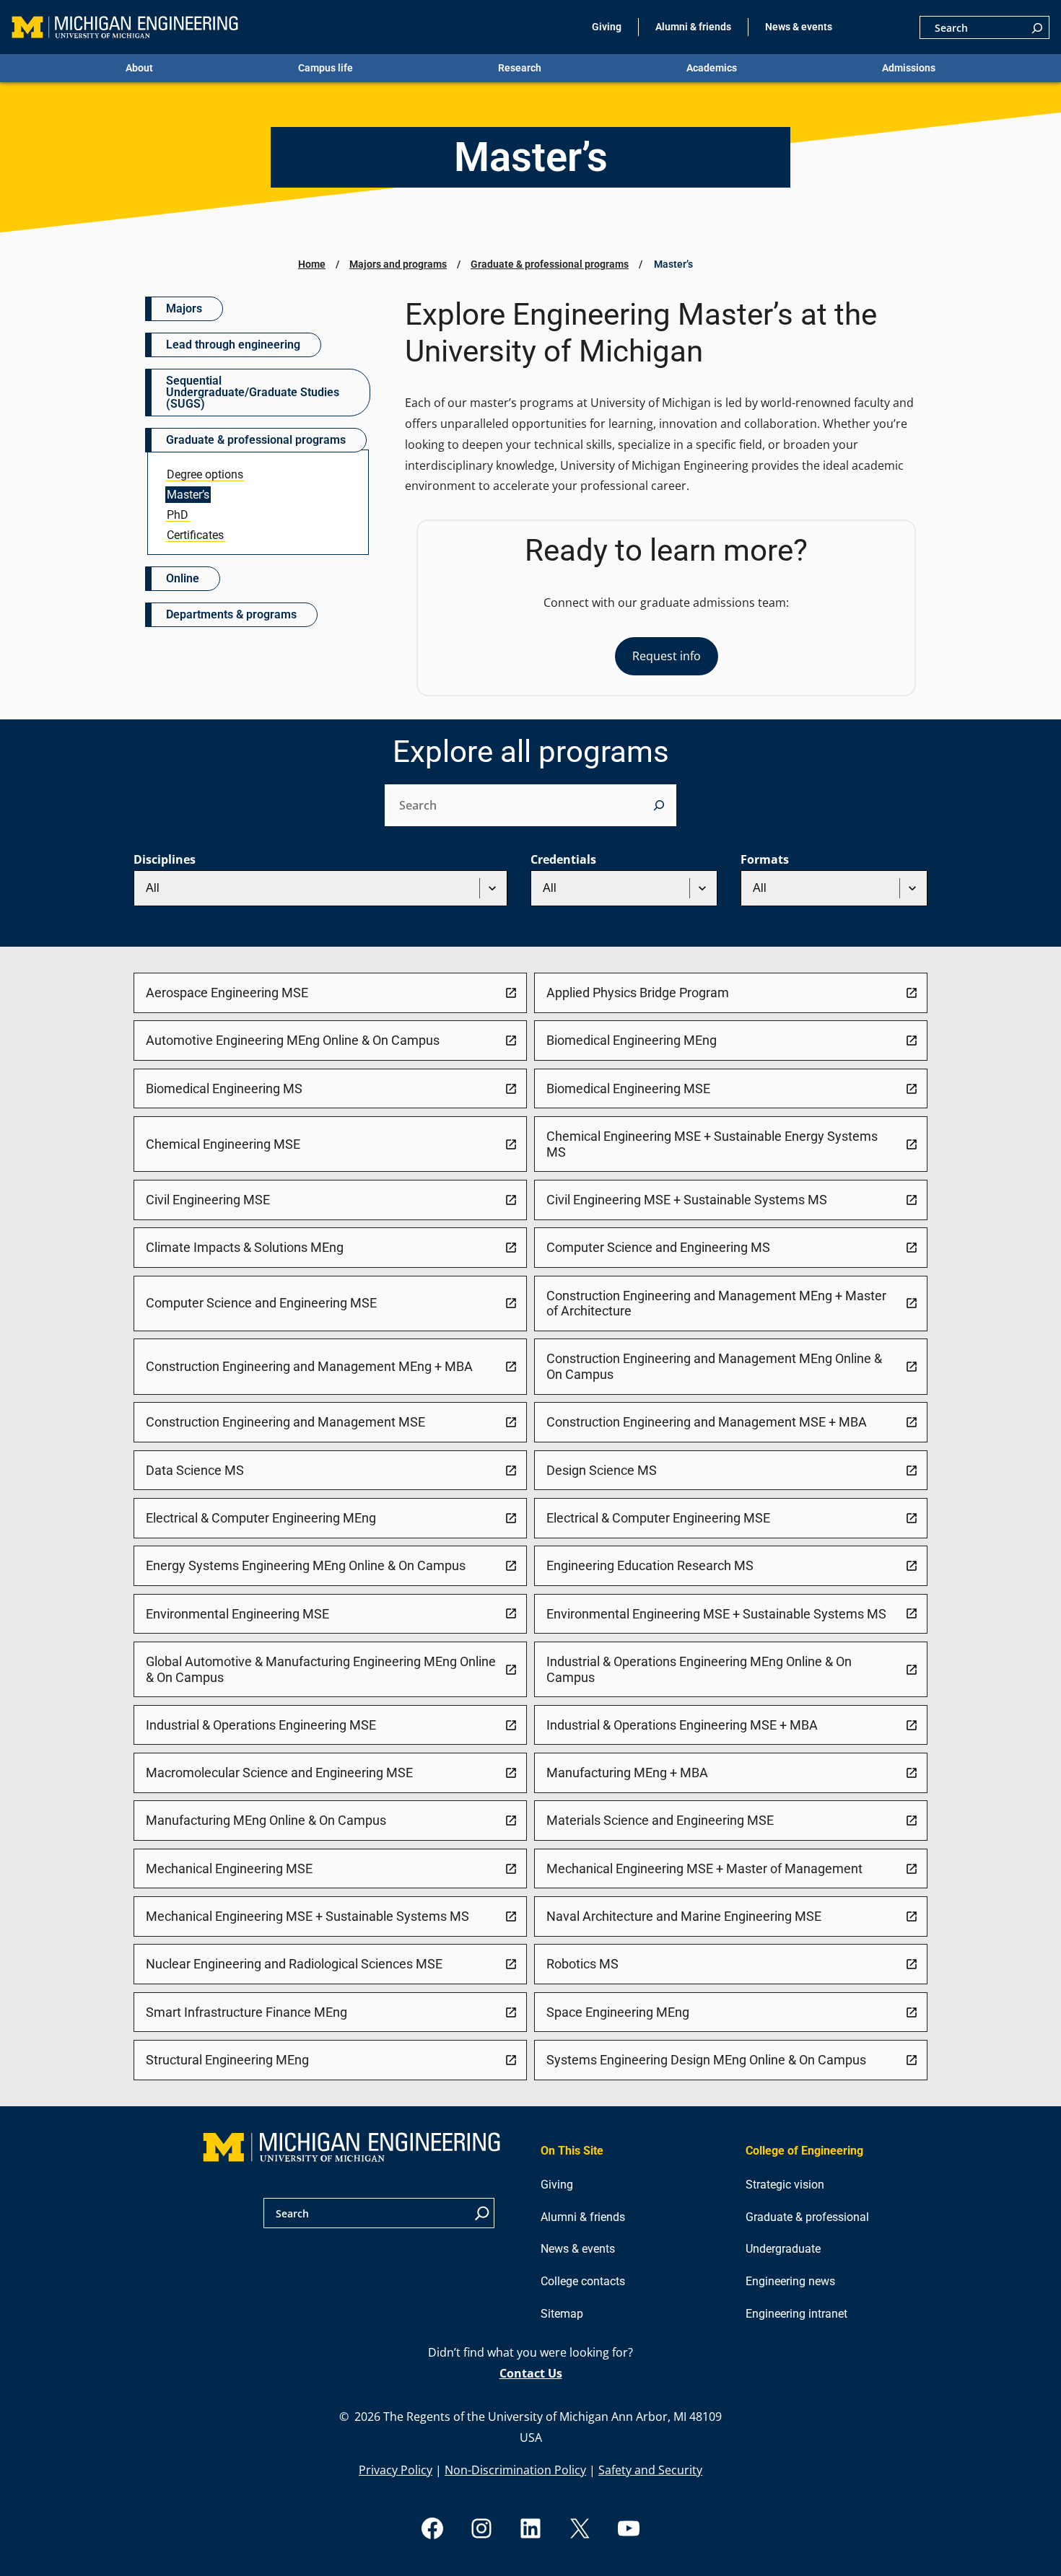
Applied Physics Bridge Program (638, 993)
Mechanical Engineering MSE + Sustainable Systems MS (307, 1916)
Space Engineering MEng (618, 2012)
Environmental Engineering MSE (237, 1614)
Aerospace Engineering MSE (227, 993)
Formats (765, 859)
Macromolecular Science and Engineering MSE (279, 1773)
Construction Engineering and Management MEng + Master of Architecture (716, 1304)
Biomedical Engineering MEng (632, 1040)
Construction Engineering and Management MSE (285, 1422)
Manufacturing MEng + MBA (627, 1773)
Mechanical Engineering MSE (229, 1869)
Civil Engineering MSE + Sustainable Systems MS (687, 1200)
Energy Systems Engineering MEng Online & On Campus (306, 1565)
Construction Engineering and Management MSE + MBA (707, 1422)
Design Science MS (602, 1470)
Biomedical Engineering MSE (628, 1088)
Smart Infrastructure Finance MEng (246, 2012)
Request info (667, 656)
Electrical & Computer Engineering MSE (658, 1518)
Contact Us (531, 2373)
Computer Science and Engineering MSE (261, 1303)
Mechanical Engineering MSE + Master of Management (704, 1869)
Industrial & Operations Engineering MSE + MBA (682, 1725)
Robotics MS (582, 1964)
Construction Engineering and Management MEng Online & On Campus (714, 1366)
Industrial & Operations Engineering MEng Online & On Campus (699, 1669)
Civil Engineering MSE (208, 1200)
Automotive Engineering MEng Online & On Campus (293, 1040)
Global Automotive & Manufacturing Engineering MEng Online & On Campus (321, 1669)
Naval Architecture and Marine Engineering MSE (684, 1916)
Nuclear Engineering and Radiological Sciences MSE (294, 1964)
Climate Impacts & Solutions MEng (245, 1247)
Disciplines (165, 859)
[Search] (1037, 27)
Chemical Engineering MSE (223, 1144)
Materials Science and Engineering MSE (660, 1820)
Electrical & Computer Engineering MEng (261, 1518)
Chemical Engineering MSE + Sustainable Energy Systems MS (712, 1144)
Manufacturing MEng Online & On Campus (266, 1820)
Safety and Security (650, 2470)
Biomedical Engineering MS (224, 1088)
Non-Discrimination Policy (515, 2470)
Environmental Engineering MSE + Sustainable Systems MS (716, 1614)
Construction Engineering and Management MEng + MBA (309, 1366)
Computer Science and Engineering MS (658, 1247)
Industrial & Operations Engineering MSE (261, 1725)
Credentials (563, 859)
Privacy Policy (396, 2470)
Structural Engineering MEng (227, 2060)
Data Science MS (195, 1470)
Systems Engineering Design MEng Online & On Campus (706, 2060)
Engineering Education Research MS (650, 1565)
